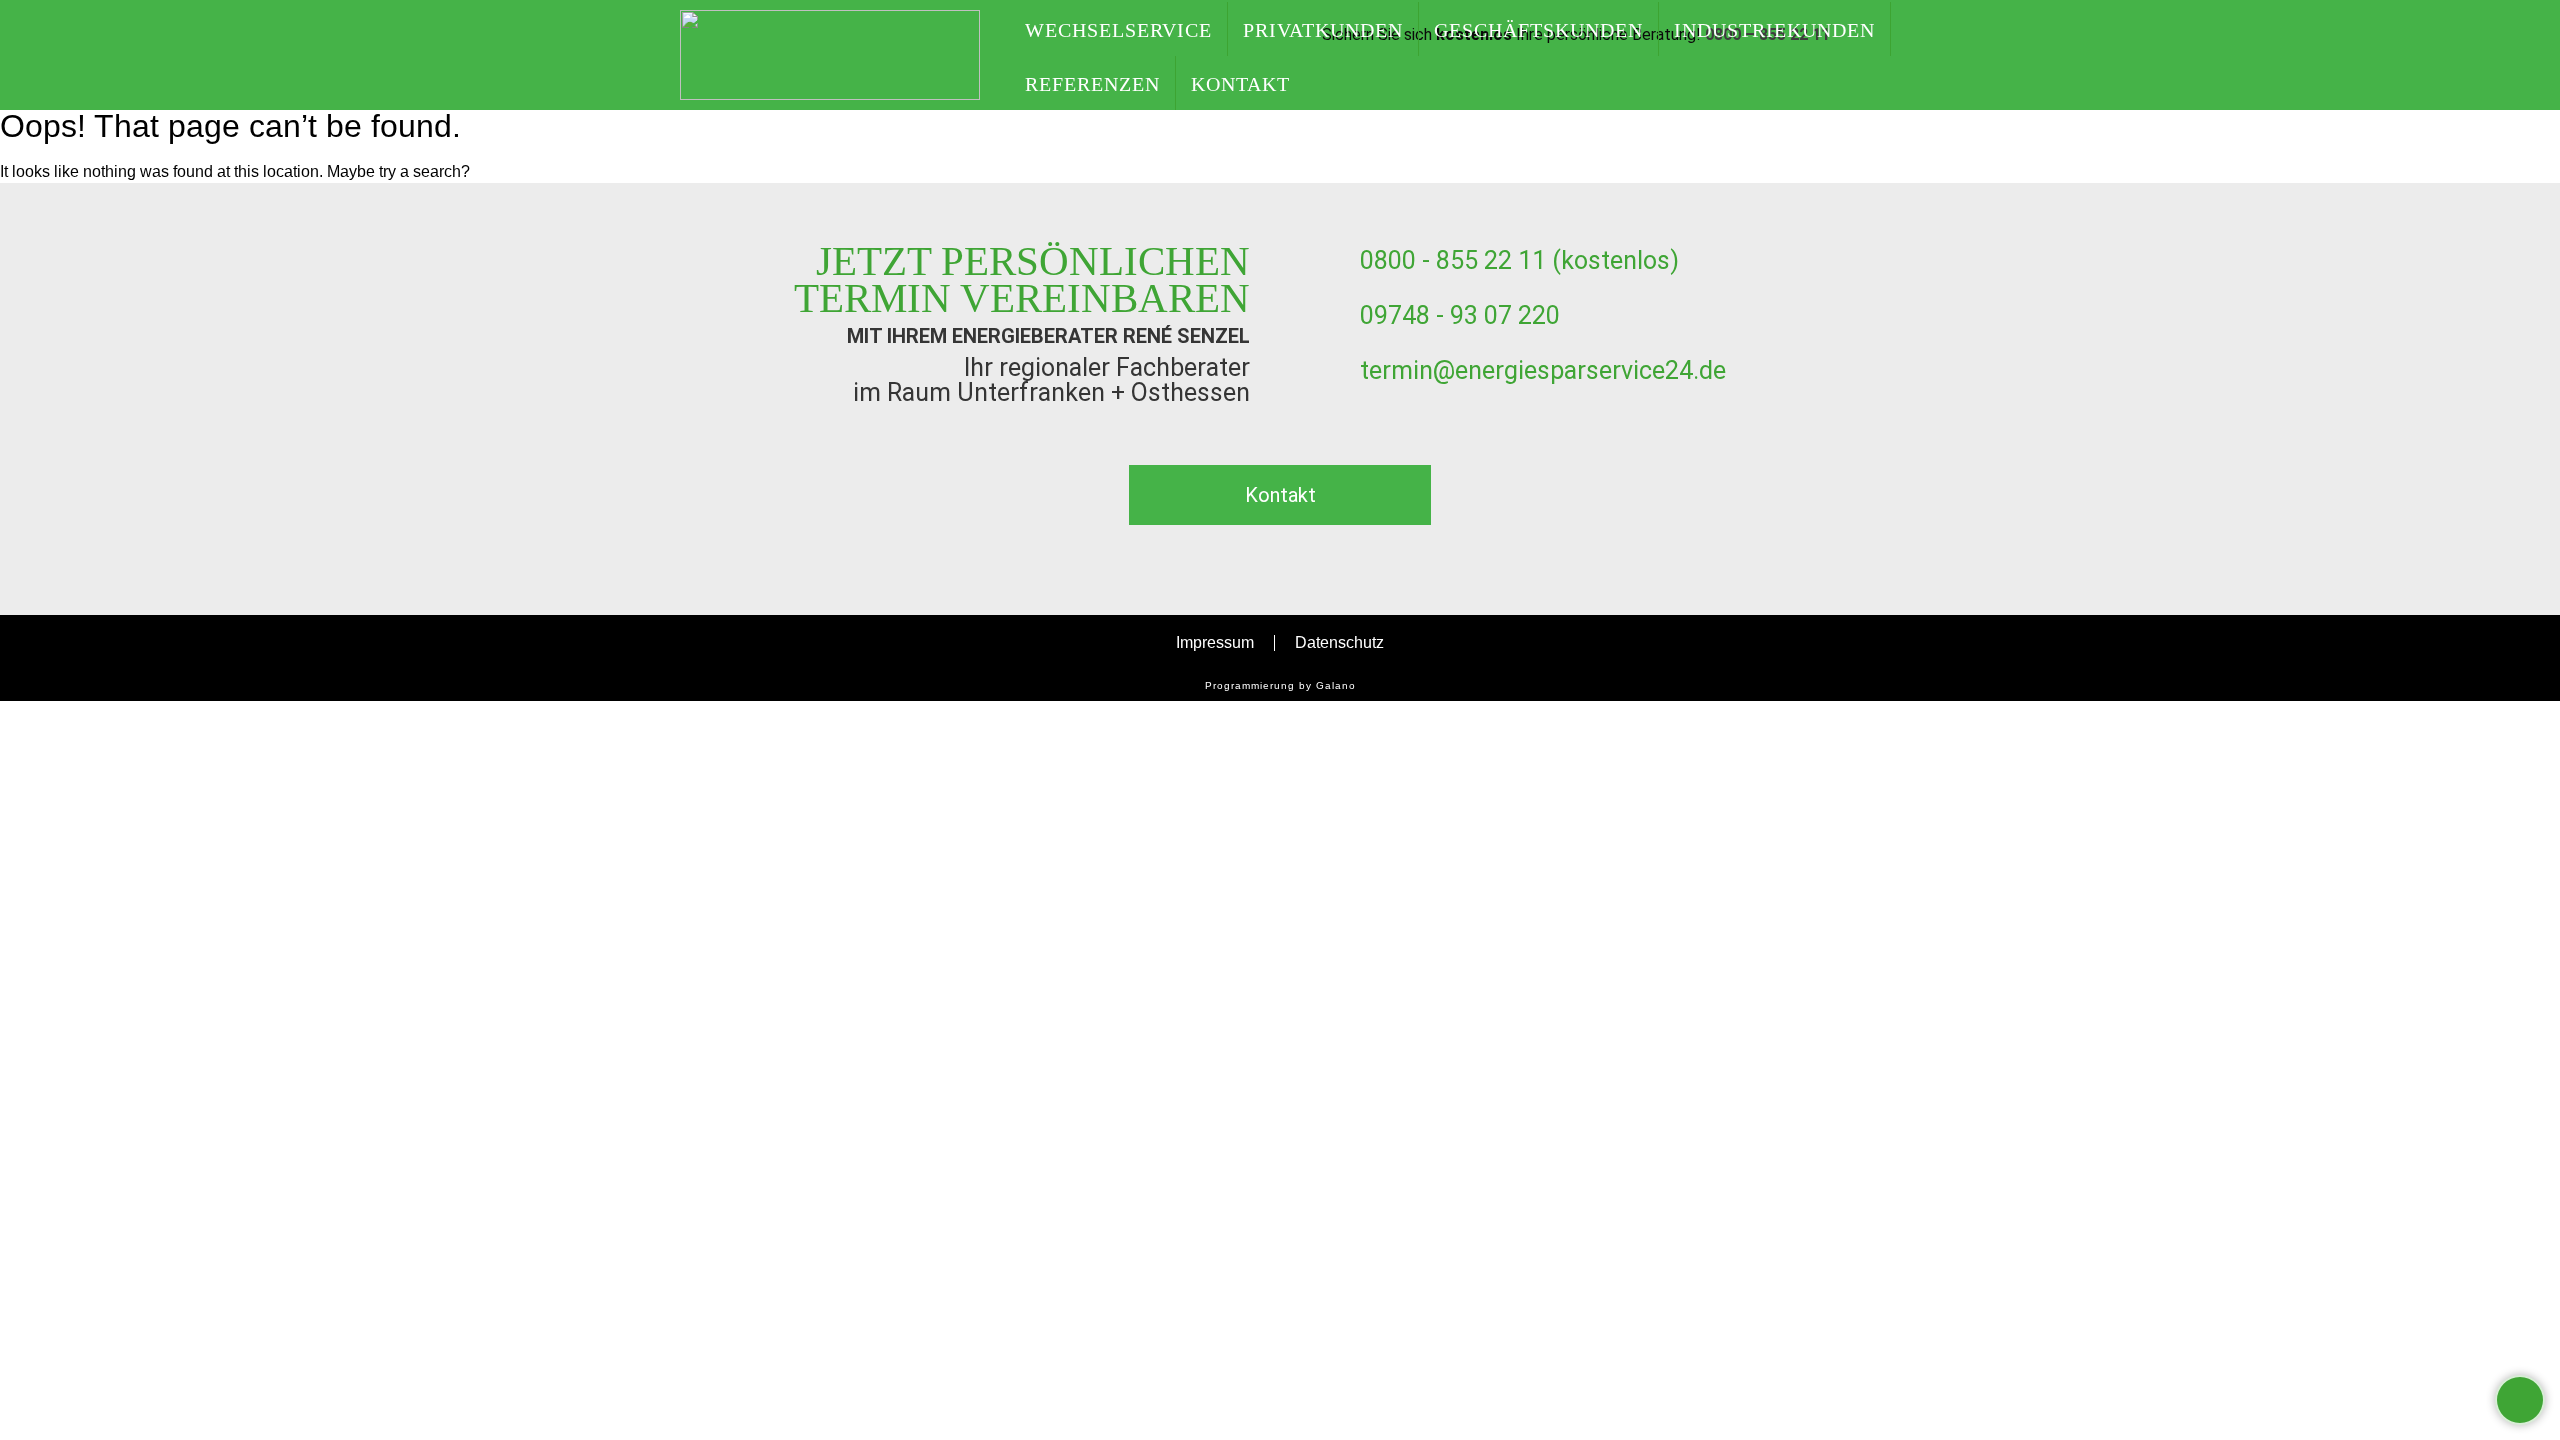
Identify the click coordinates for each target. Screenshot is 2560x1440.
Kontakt (1240, 84)
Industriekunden (1774, 30)
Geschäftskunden (1538, 30)
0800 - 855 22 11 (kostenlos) (1519, 260)
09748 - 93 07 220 (1460, 315)
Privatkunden (1323, 30)
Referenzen (1092, 84)
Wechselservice (1118, 30)
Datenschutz (1339, 642)
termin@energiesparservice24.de (1543, 370)
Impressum (1215, 642)
